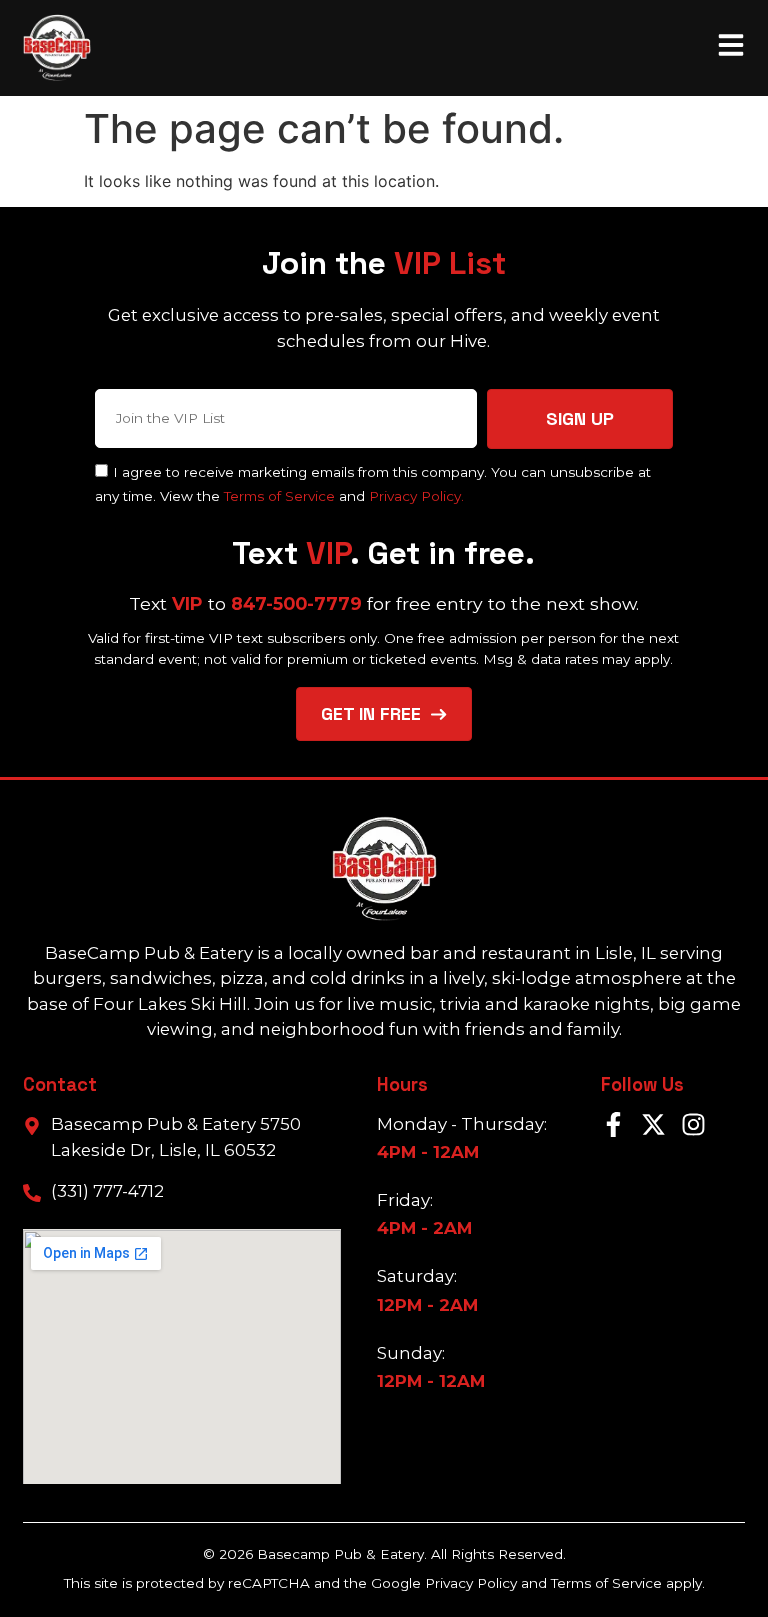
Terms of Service (279, 496)
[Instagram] (693, 1124)
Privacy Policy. (416, 496)
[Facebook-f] (613, 1124)
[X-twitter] (653, 1124)
